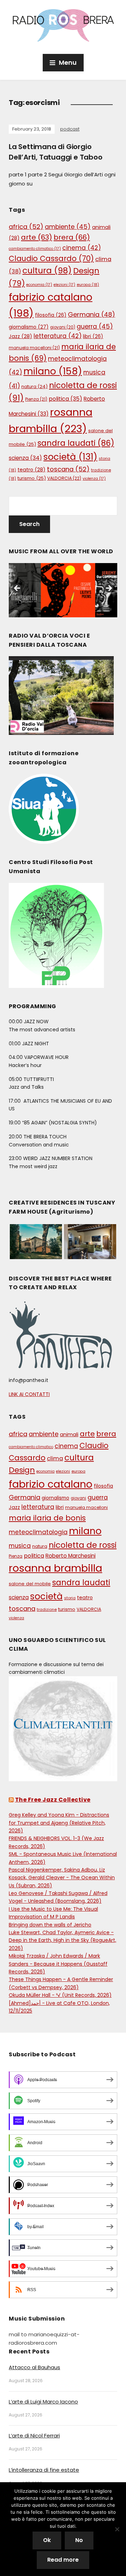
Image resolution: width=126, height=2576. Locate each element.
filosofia (51, 315)
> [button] (108, 589)
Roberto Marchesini (71, 1556)
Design (22, 1470)
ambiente (68, 227)
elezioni (64, 285)
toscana (68, 469)
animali (69, 1434)
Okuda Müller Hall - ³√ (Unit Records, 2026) (60, 1995)
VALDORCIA (64, 478)
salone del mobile (30, 1584)
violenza (94, 479)
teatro (31, 470)
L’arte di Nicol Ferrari (34, 2435)
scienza (25, 458)
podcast (70, 129)
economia (39, 285)
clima (55, 1458)
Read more (63, 2560)
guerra (95, 327)
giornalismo (29, 327)
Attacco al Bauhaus (34, 2367)
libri (93, 336)
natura (34, 387)
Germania (92, 314)
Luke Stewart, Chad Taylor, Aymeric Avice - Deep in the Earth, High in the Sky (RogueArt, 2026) (62, 1940)
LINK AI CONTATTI (29, 1394)
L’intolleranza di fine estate (44, 2470)
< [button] (17, 589)
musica (20, 1546)
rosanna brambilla (55, 1568)
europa (88, 285)
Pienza (36, 399)
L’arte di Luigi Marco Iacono (43, 2402)
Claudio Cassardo (51, 258)
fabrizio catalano (51, 1484)
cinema (82, 248)
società (70, 457)
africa (26, 227)
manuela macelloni (34, 348)
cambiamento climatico (35, 249)
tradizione (47, 1609)
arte (37, 237)
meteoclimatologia (38, 1532)
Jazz (20, 336)
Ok (47, 2540)
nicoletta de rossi (83, 1545)
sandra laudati (76, 443)
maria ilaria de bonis (47, 1518)
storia (70, 1598)
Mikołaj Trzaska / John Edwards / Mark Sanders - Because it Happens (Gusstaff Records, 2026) (58, 1964)
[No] (117, 2529)
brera (72, 237)
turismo (32, 478)
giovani (63, 327)
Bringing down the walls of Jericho (50, 1925)
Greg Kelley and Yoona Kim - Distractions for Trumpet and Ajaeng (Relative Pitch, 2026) (59, 1823)
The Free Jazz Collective (53, 1800)
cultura (47, 271)
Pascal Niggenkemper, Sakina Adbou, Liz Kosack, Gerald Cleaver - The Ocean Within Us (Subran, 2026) (62, 1878)
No (79, 2540)
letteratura (58, 336)
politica (65, 399)
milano (53, 371)
